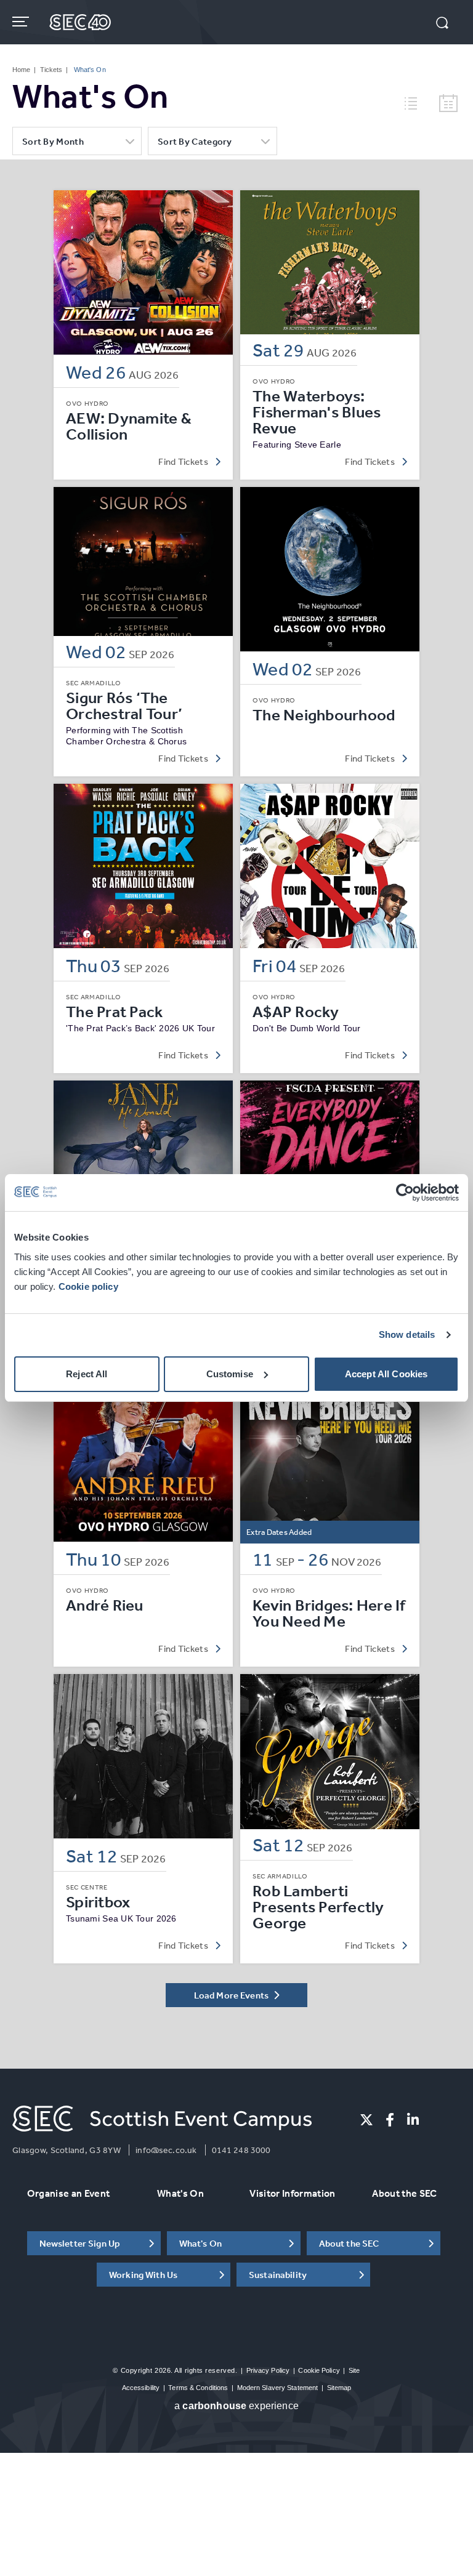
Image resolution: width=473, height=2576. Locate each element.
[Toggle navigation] (22, 22)
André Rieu (105, 1605)
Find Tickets (183, 461)
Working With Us (143, 2275)
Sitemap (339, 2388)
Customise (230, 1374)
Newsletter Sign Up (80, 2243)
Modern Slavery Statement (278, 2388)
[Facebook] (390, 2120)
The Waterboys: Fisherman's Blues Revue (317, 412)
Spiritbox (98, 1902)
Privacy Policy (268, 2370)
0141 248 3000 (241, 2150)
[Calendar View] (448, 104)
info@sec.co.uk (166, 2150)
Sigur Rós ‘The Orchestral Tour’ (124, 706)
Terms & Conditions (198, 2388)
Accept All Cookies (386, 1374)
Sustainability (278, 2275)
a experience (236, 2406)
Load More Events (232, 1995)
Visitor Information (292, 2193)
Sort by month (53, 141)
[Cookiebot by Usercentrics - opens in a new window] (405, 1193)
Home (21, 70)
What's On (180, 2193)
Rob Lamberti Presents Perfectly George (318, 1907)
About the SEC (404, 2193)
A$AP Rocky (296, 1012)
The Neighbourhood (324, 715)
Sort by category (195, 141)
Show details (407, 1334)
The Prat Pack (114, 1012)
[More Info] (143, 272)
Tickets (51, 70)
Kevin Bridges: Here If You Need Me (329, 1613)
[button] (442, 24)
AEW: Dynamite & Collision (129, 426)
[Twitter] (366, 2120)
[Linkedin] (413, 2120)
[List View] (416, 102)
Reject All (87, 1374)
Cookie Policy (319, 2370)
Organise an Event (68, 2193)
